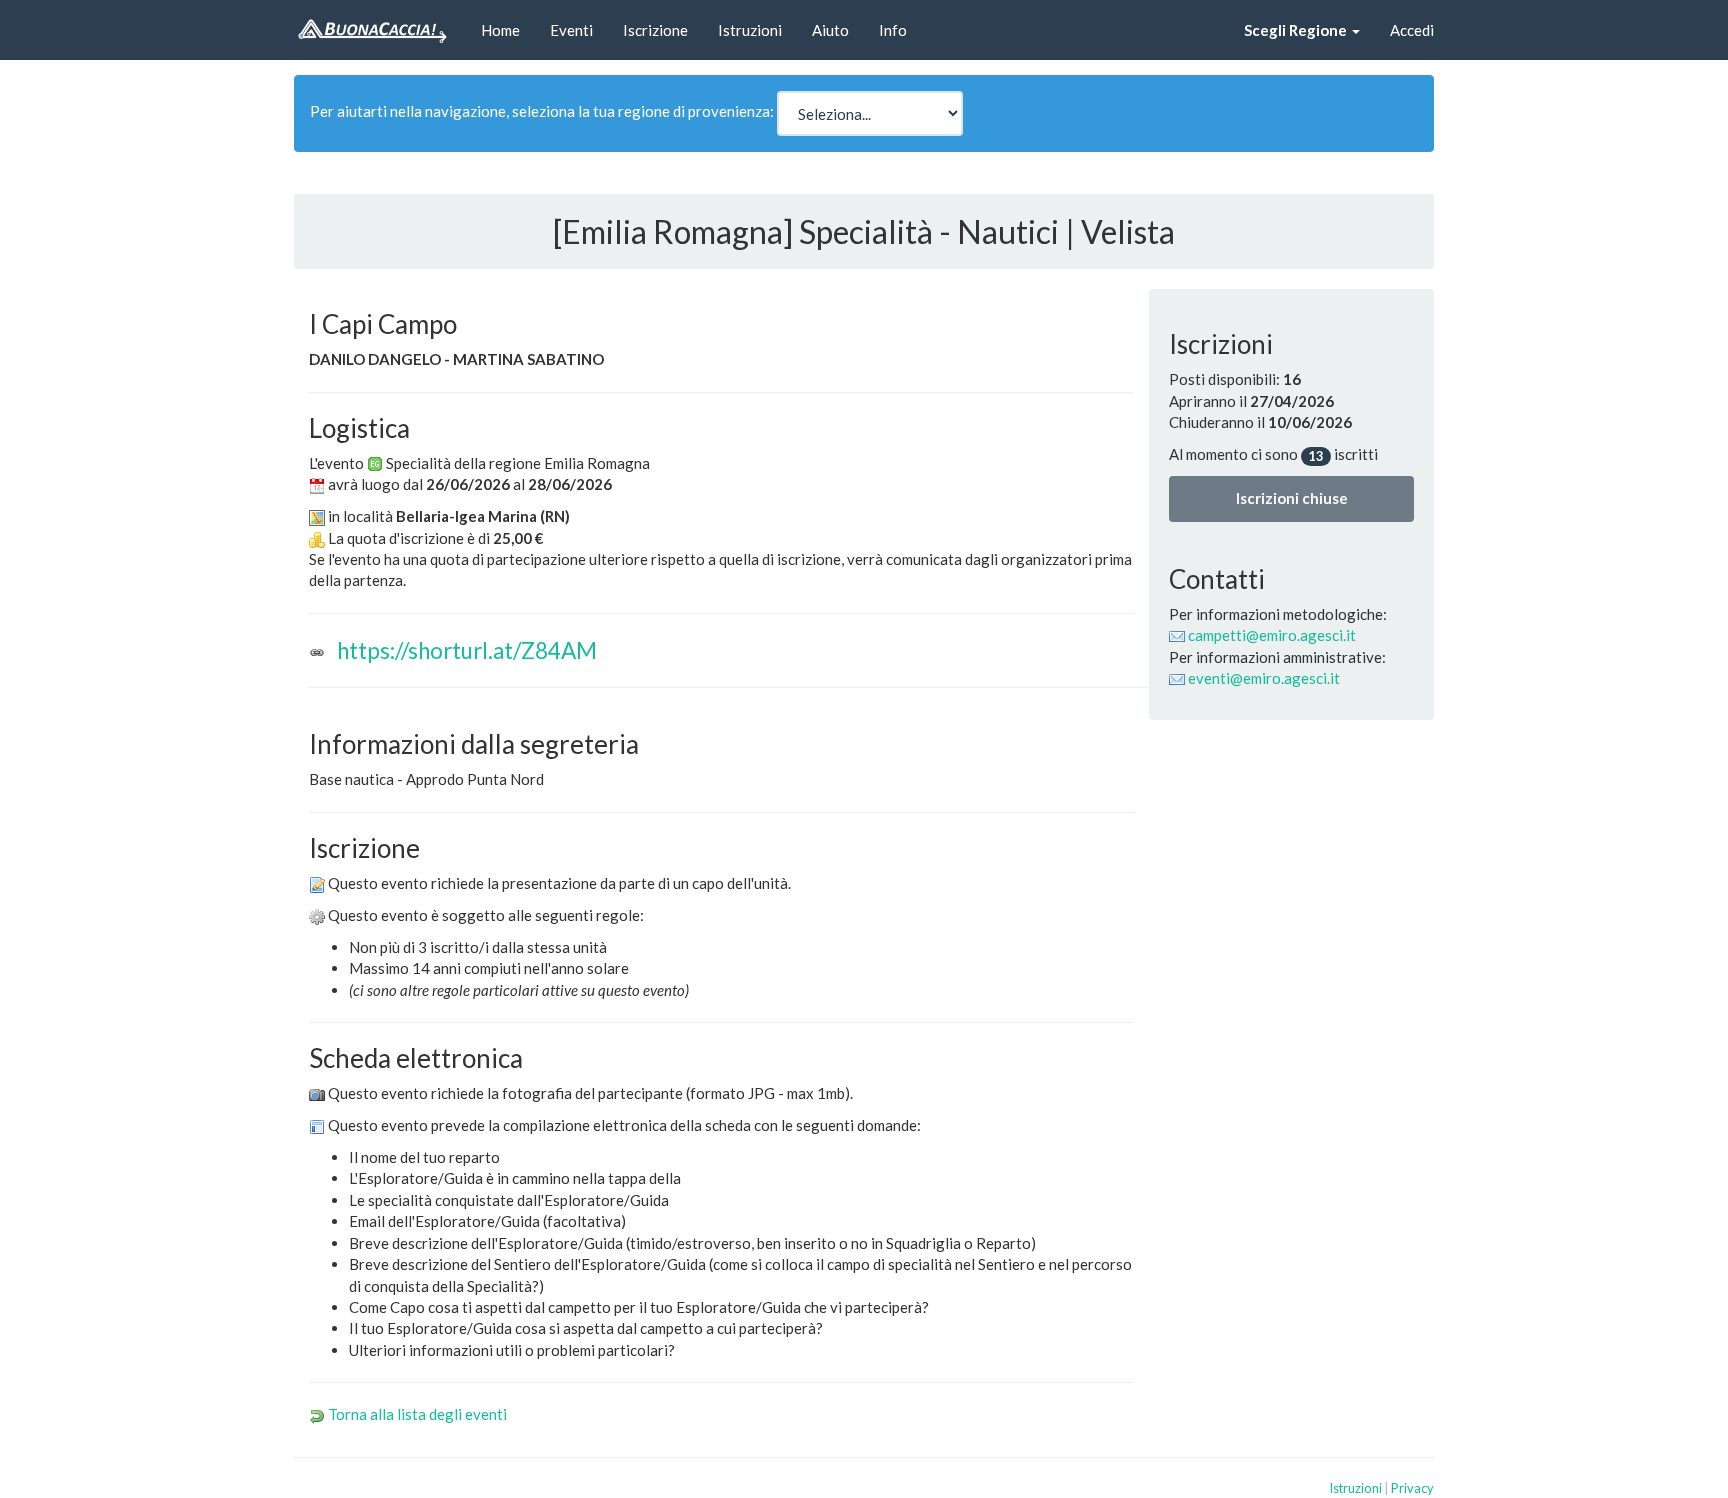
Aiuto (830, 30)
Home (500, 30)
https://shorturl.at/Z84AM (467, 650)
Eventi (571, 30)
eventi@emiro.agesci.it (1264, 678)
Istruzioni (750, 30)
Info (893, 30)
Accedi (1412, 30)
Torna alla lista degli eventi (417, 1414)
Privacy (1412, 1488)
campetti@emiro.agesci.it (1272, 635)
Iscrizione (655, 30)
